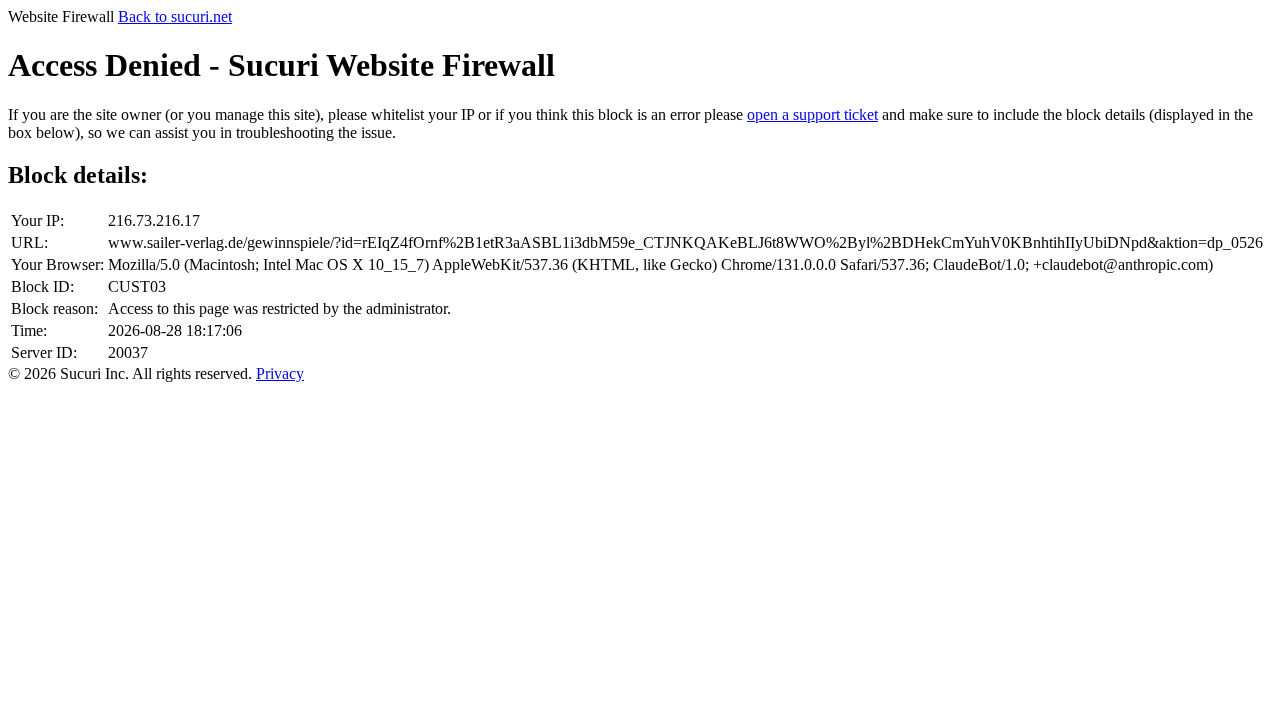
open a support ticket (812, 114)
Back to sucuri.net (175, 16)
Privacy (280, 373)
